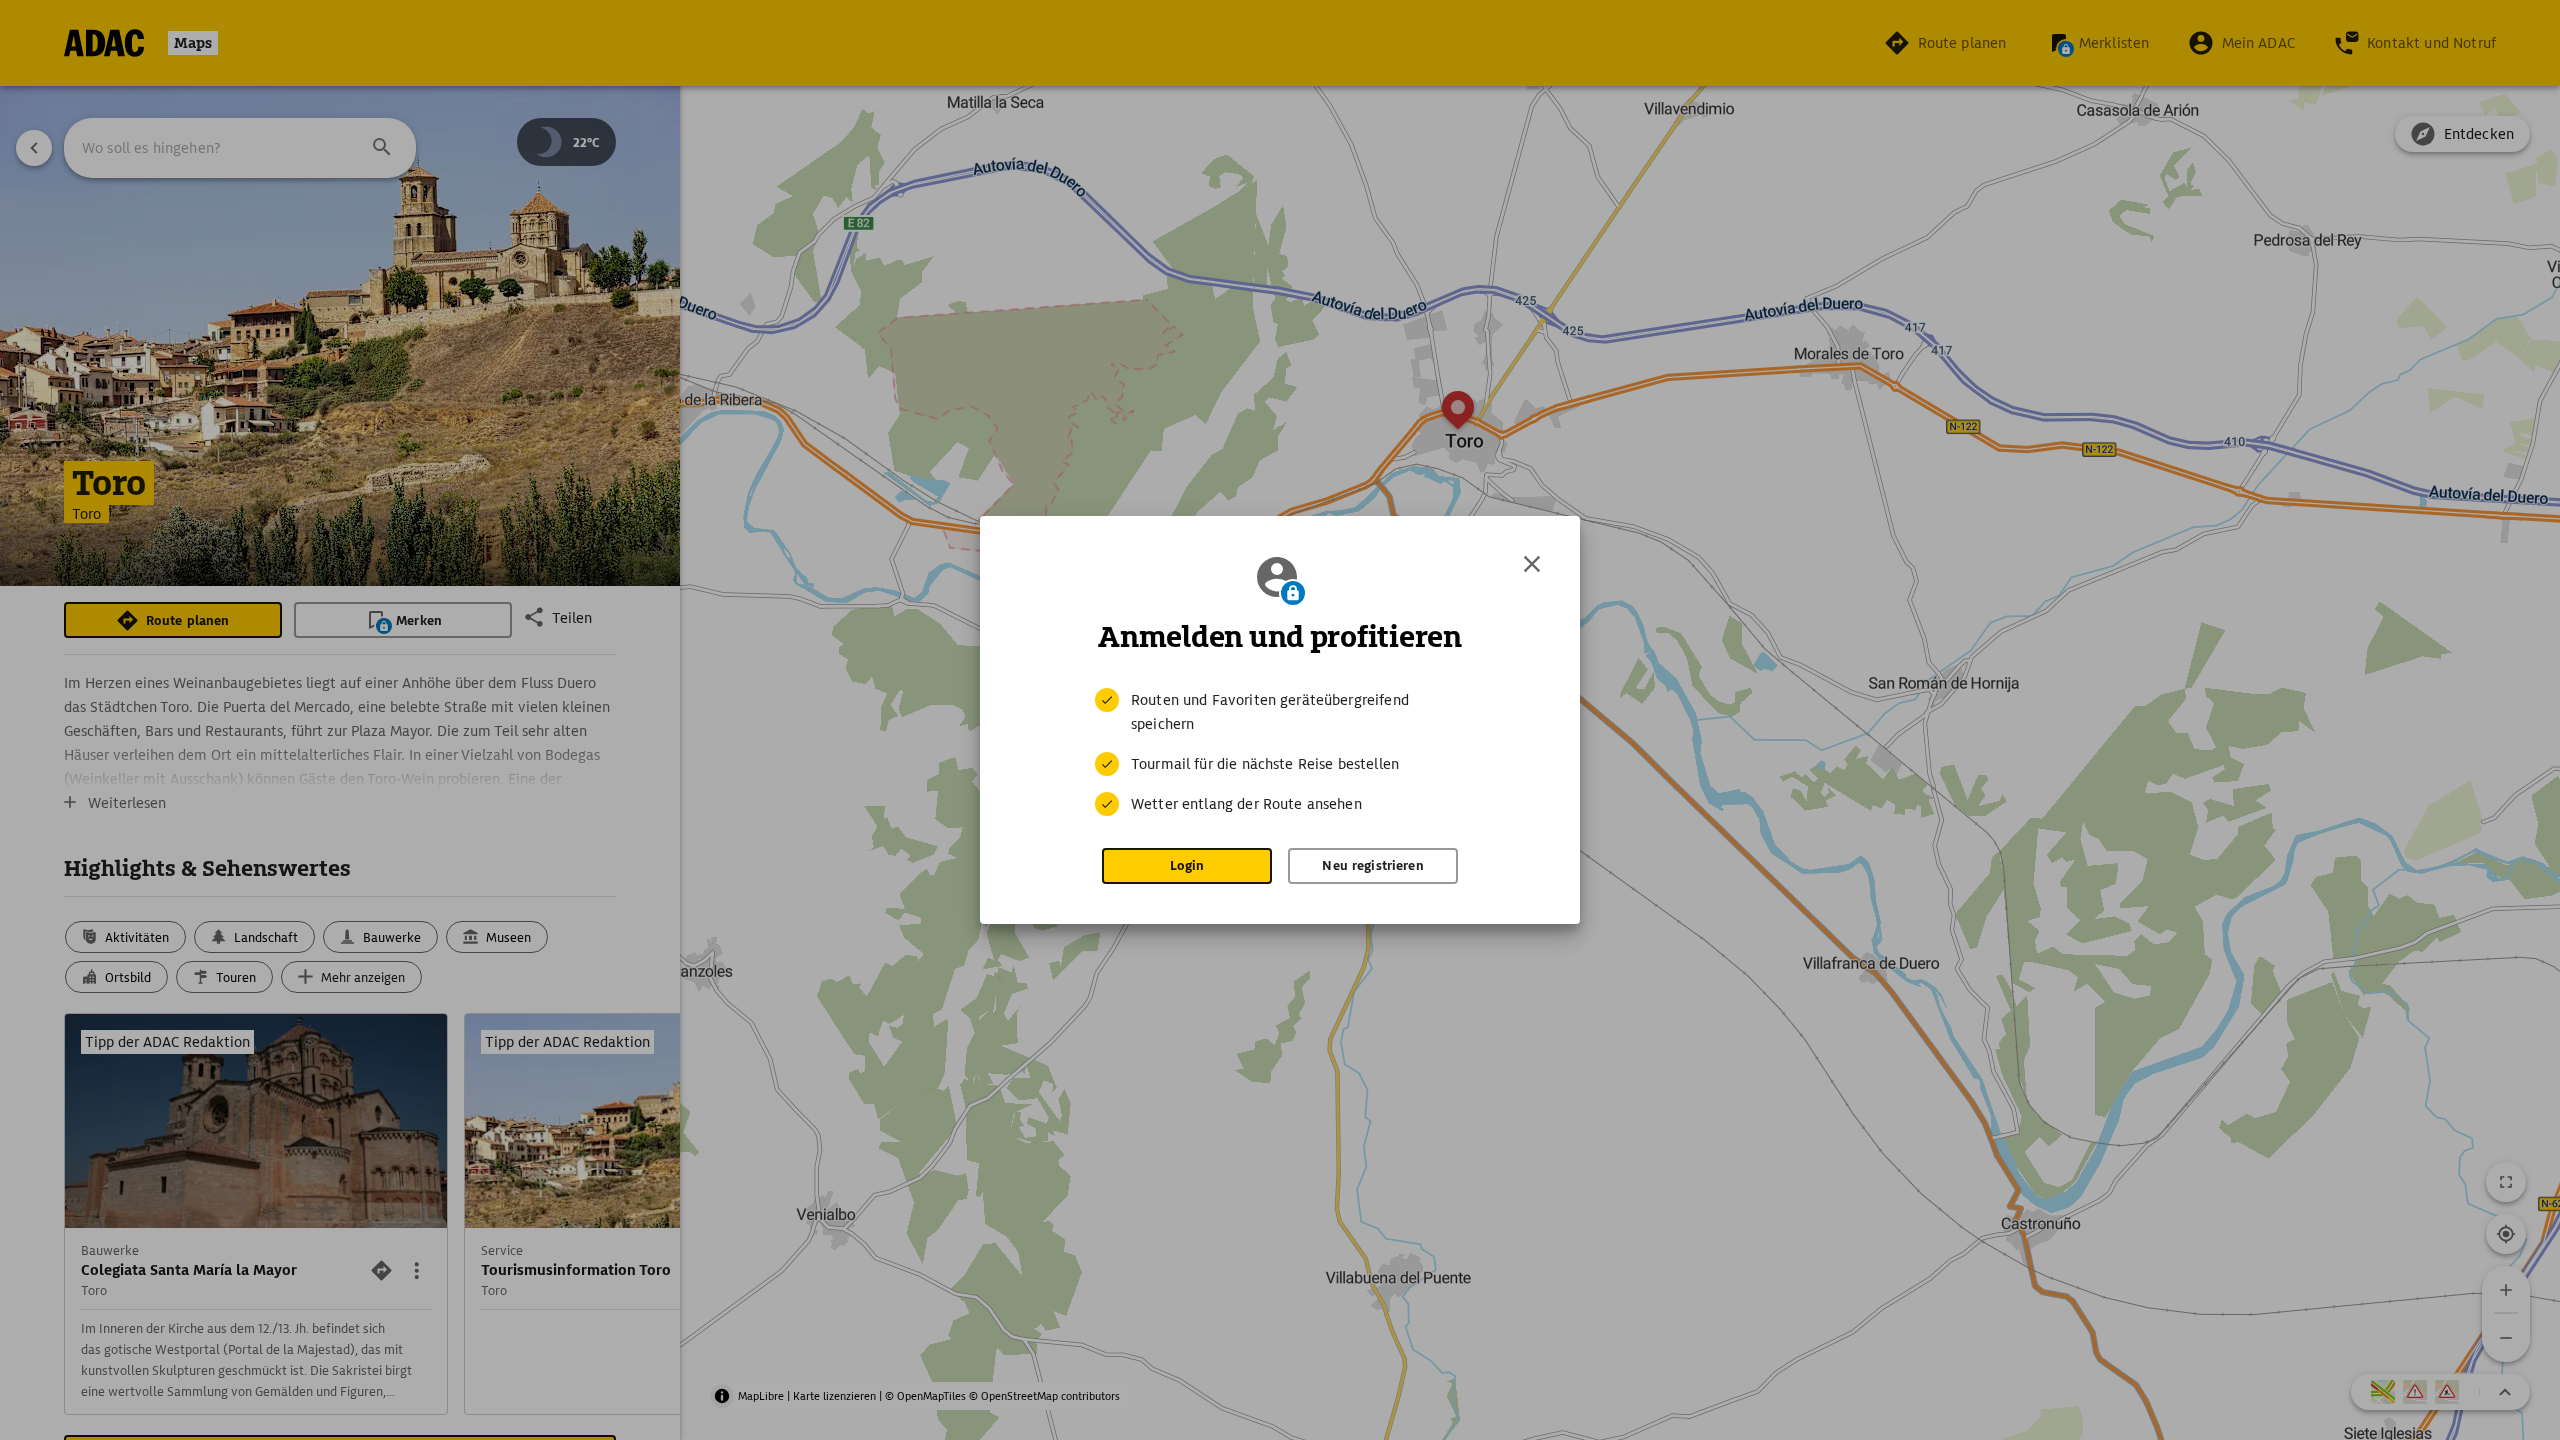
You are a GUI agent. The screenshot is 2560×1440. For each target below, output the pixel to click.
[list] (1280, 752)
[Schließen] (1532, 564)
